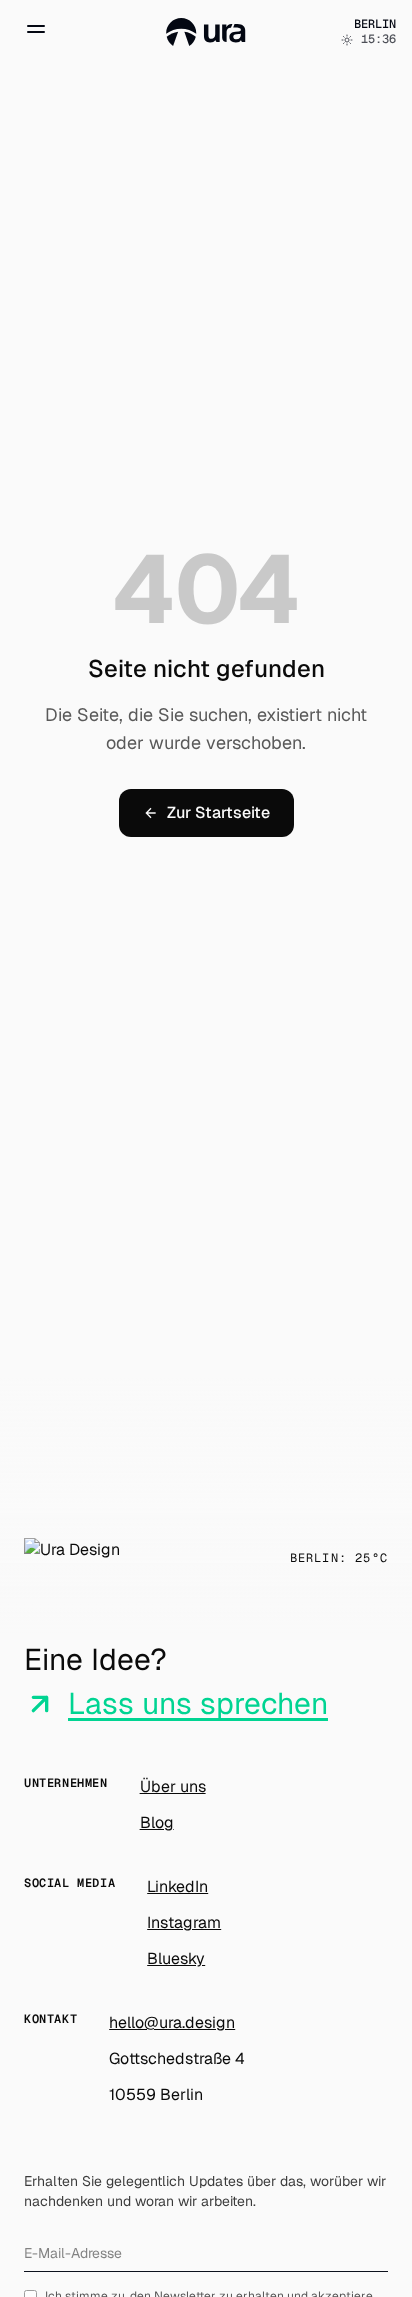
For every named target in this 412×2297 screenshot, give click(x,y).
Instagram (184, 1922)
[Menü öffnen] (36, 32)
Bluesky (176, 1958)
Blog (157, 1822)
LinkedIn (177, 1886)
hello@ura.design (172, 2022)
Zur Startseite (218, 812)
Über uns (173, 1786)
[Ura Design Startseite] (206, 32)
